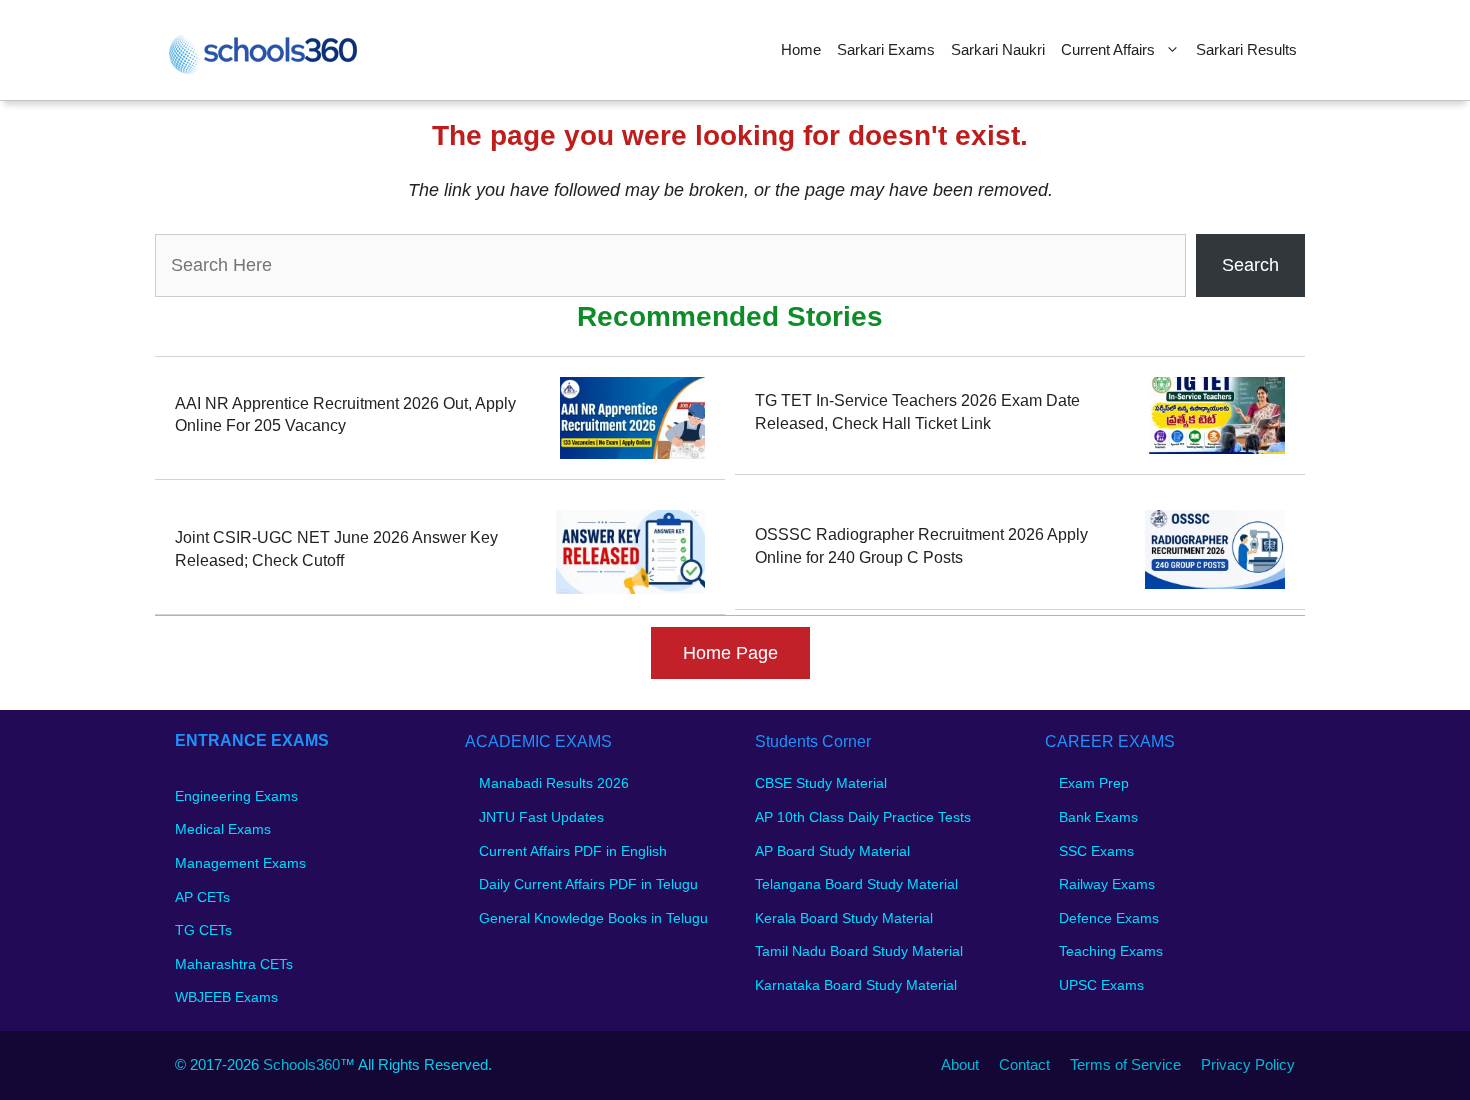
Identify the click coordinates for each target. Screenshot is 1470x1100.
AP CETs (202, 897)
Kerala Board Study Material (844, 918)
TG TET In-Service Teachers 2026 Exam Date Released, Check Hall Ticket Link (917, 411)
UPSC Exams (1101, 985)
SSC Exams (1096, 851)
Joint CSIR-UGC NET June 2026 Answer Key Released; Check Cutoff (336, 548)
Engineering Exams (236, 796)
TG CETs (203, 930)
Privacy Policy (1248, 1064)
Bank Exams (1098, 817)
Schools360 (301, 1064)
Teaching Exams (1111, 951)
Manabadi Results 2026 (554, 783)
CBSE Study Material (821, 783)
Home (801, 49)
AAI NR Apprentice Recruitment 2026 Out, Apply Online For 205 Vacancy (345, 414)
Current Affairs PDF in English (573, 851)
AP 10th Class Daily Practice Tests (863, 817)
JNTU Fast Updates (541, 817)
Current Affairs (1108, 49)
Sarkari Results (1246, 49)
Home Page (730, 653)
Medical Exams (223, 829)
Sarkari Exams (886, 49)
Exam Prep (1094, 783)
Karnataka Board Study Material (856, 985)
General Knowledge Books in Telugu (593, 918)
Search (1250, 265)
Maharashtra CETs (234, 964)
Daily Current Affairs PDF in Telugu (588, 884)
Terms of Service (1125, 1064)
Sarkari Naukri (998, 49)
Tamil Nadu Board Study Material (859, 951)
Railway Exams (1107, 884)
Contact (1024, 1064)
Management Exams (240, 863)
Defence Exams (1109, 918)
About (960, 1064)
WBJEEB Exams (226, 997)
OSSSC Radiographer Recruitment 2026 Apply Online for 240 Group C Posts (921, 545)
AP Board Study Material (832, 851)
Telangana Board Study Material (856, 884)
